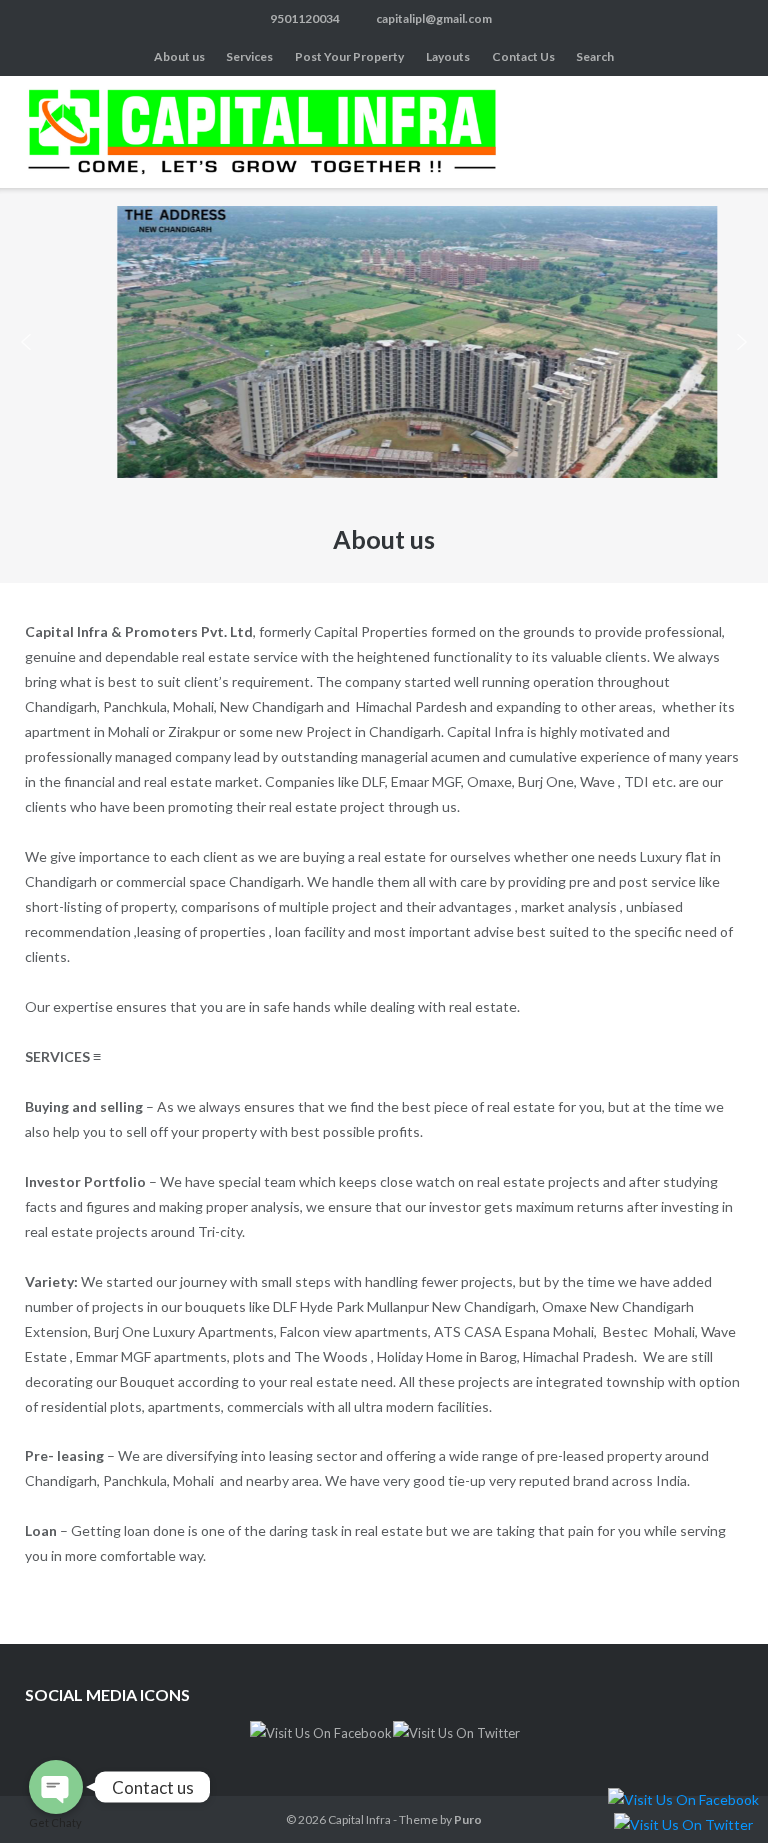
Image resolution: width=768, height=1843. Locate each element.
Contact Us (523, 56)
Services (249, 56)
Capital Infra (359, 1819)
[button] (26, 342)
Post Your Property (349, 56)
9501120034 (305, 18)
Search (595, 56)
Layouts (448, 56)
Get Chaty (55, 1822)
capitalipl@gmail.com (434, 18)
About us (179, 56)
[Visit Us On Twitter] (456, 1733)
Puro (468, 1819)
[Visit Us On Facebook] (320, 1733)
